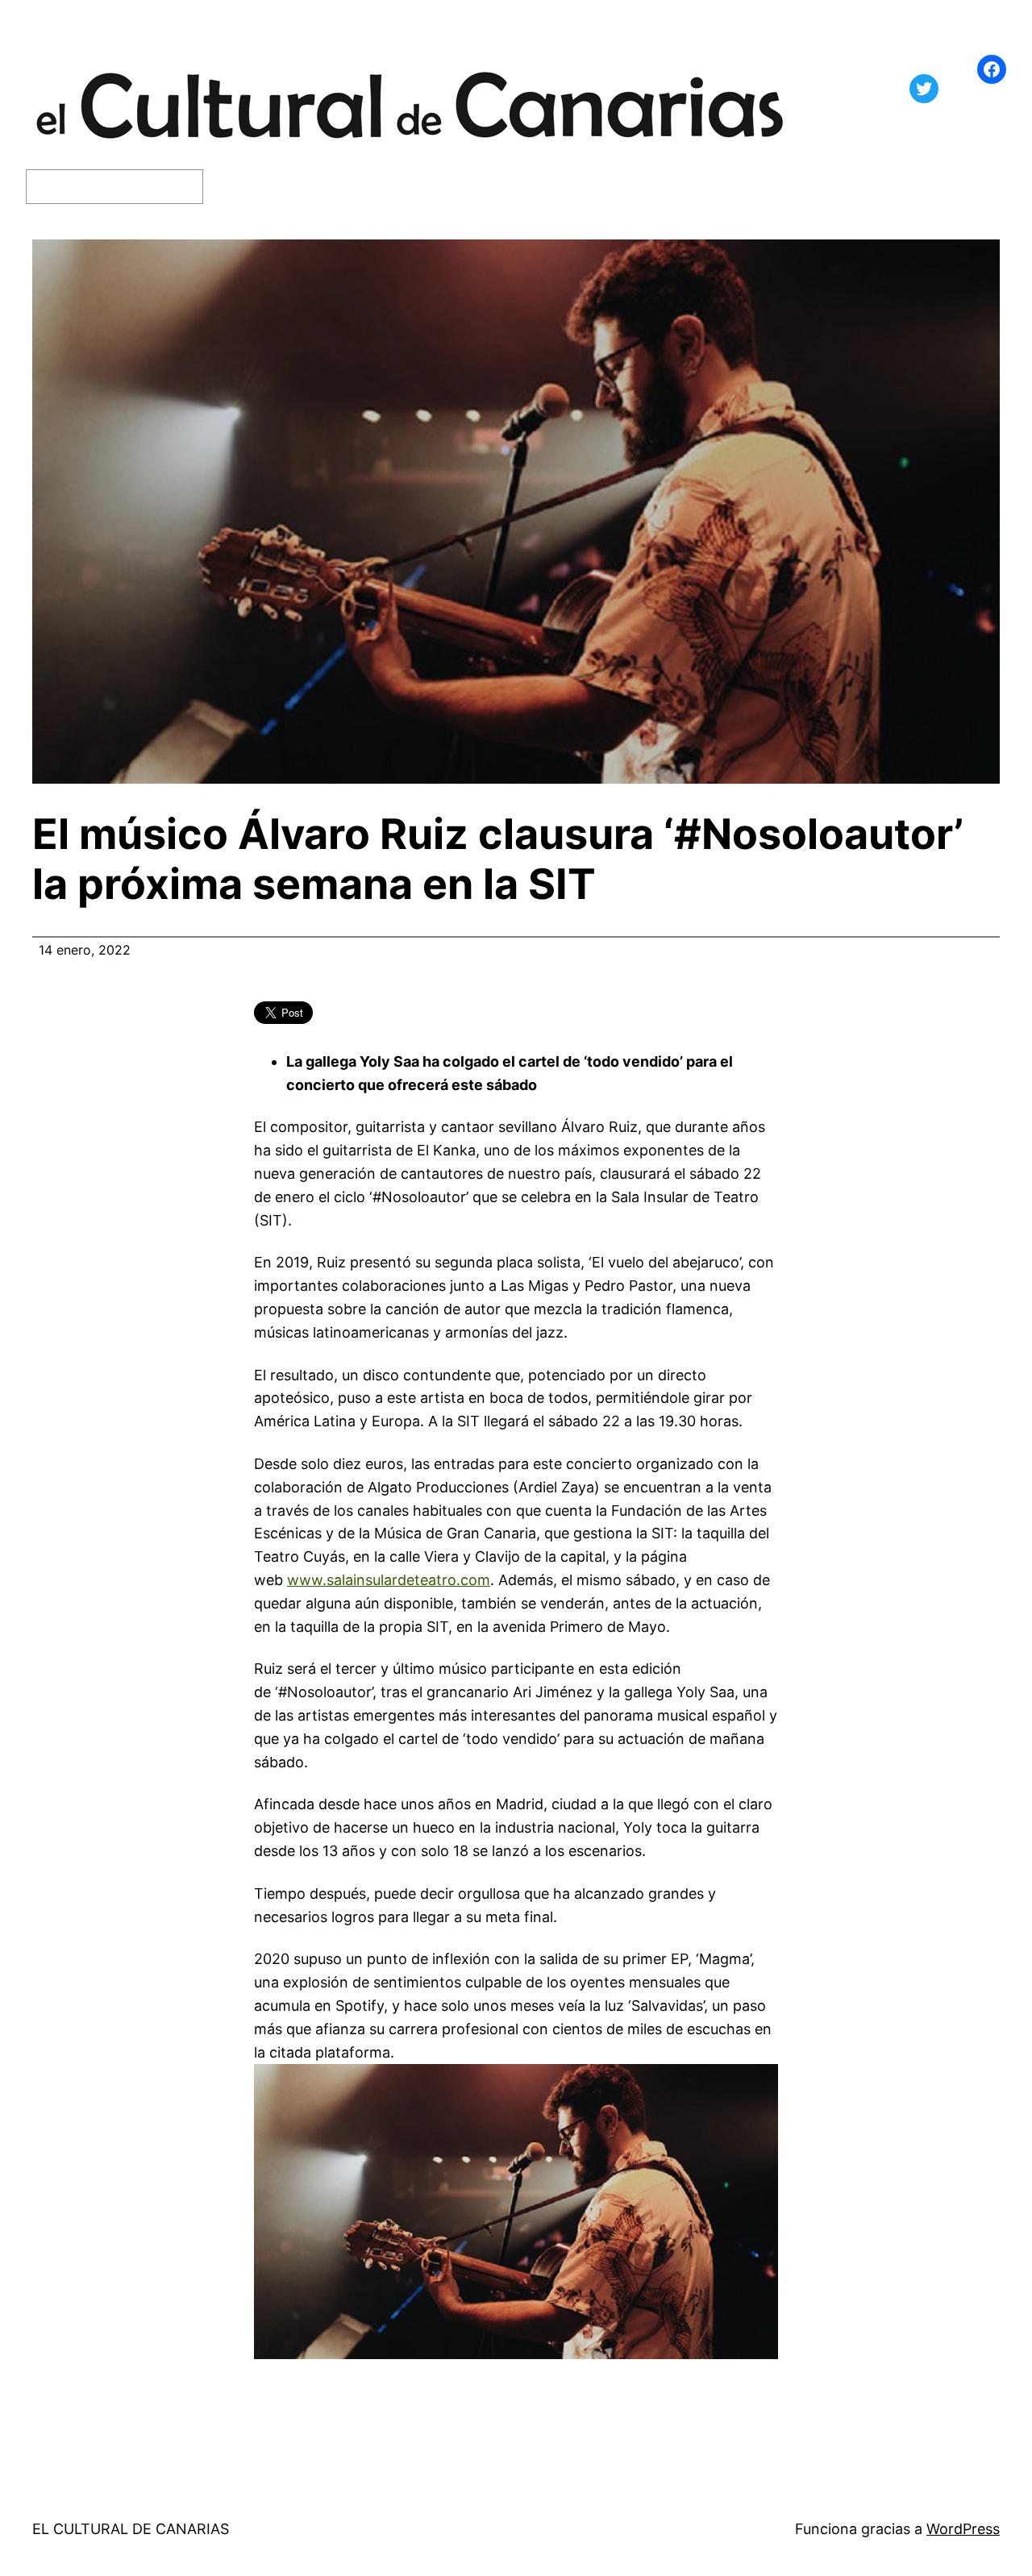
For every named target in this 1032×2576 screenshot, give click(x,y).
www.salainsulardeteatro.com (389, 1580)
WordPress (963, 2529)
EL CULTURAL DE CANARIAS (131, 2529)
